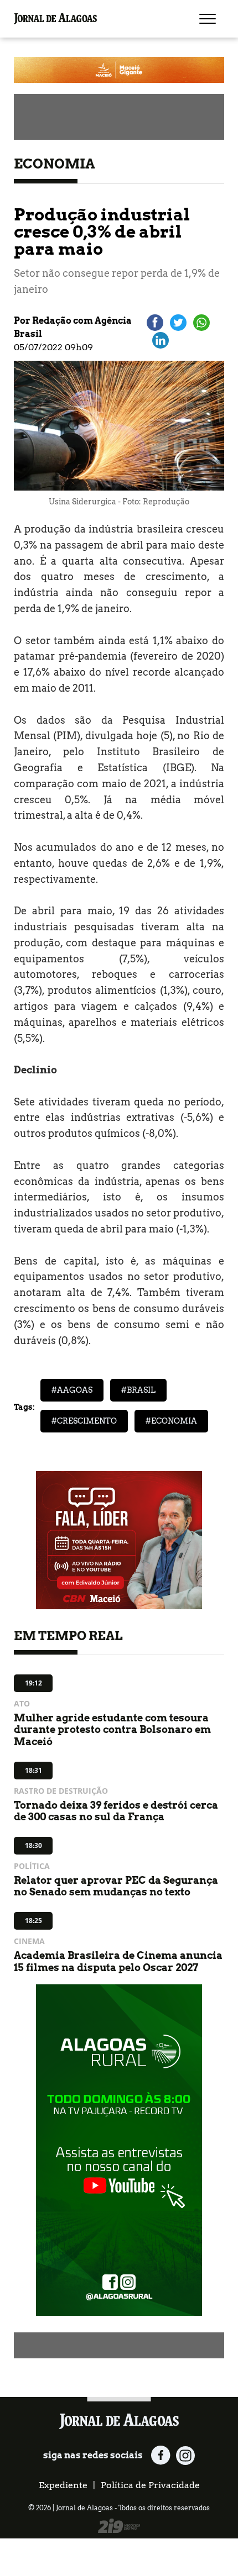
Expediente (63, 2485)
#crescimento (84, 1421)
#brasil (138, 1390)
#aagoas (72, 1390)
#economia (171, 1421)
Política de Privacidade (150, 2485)
